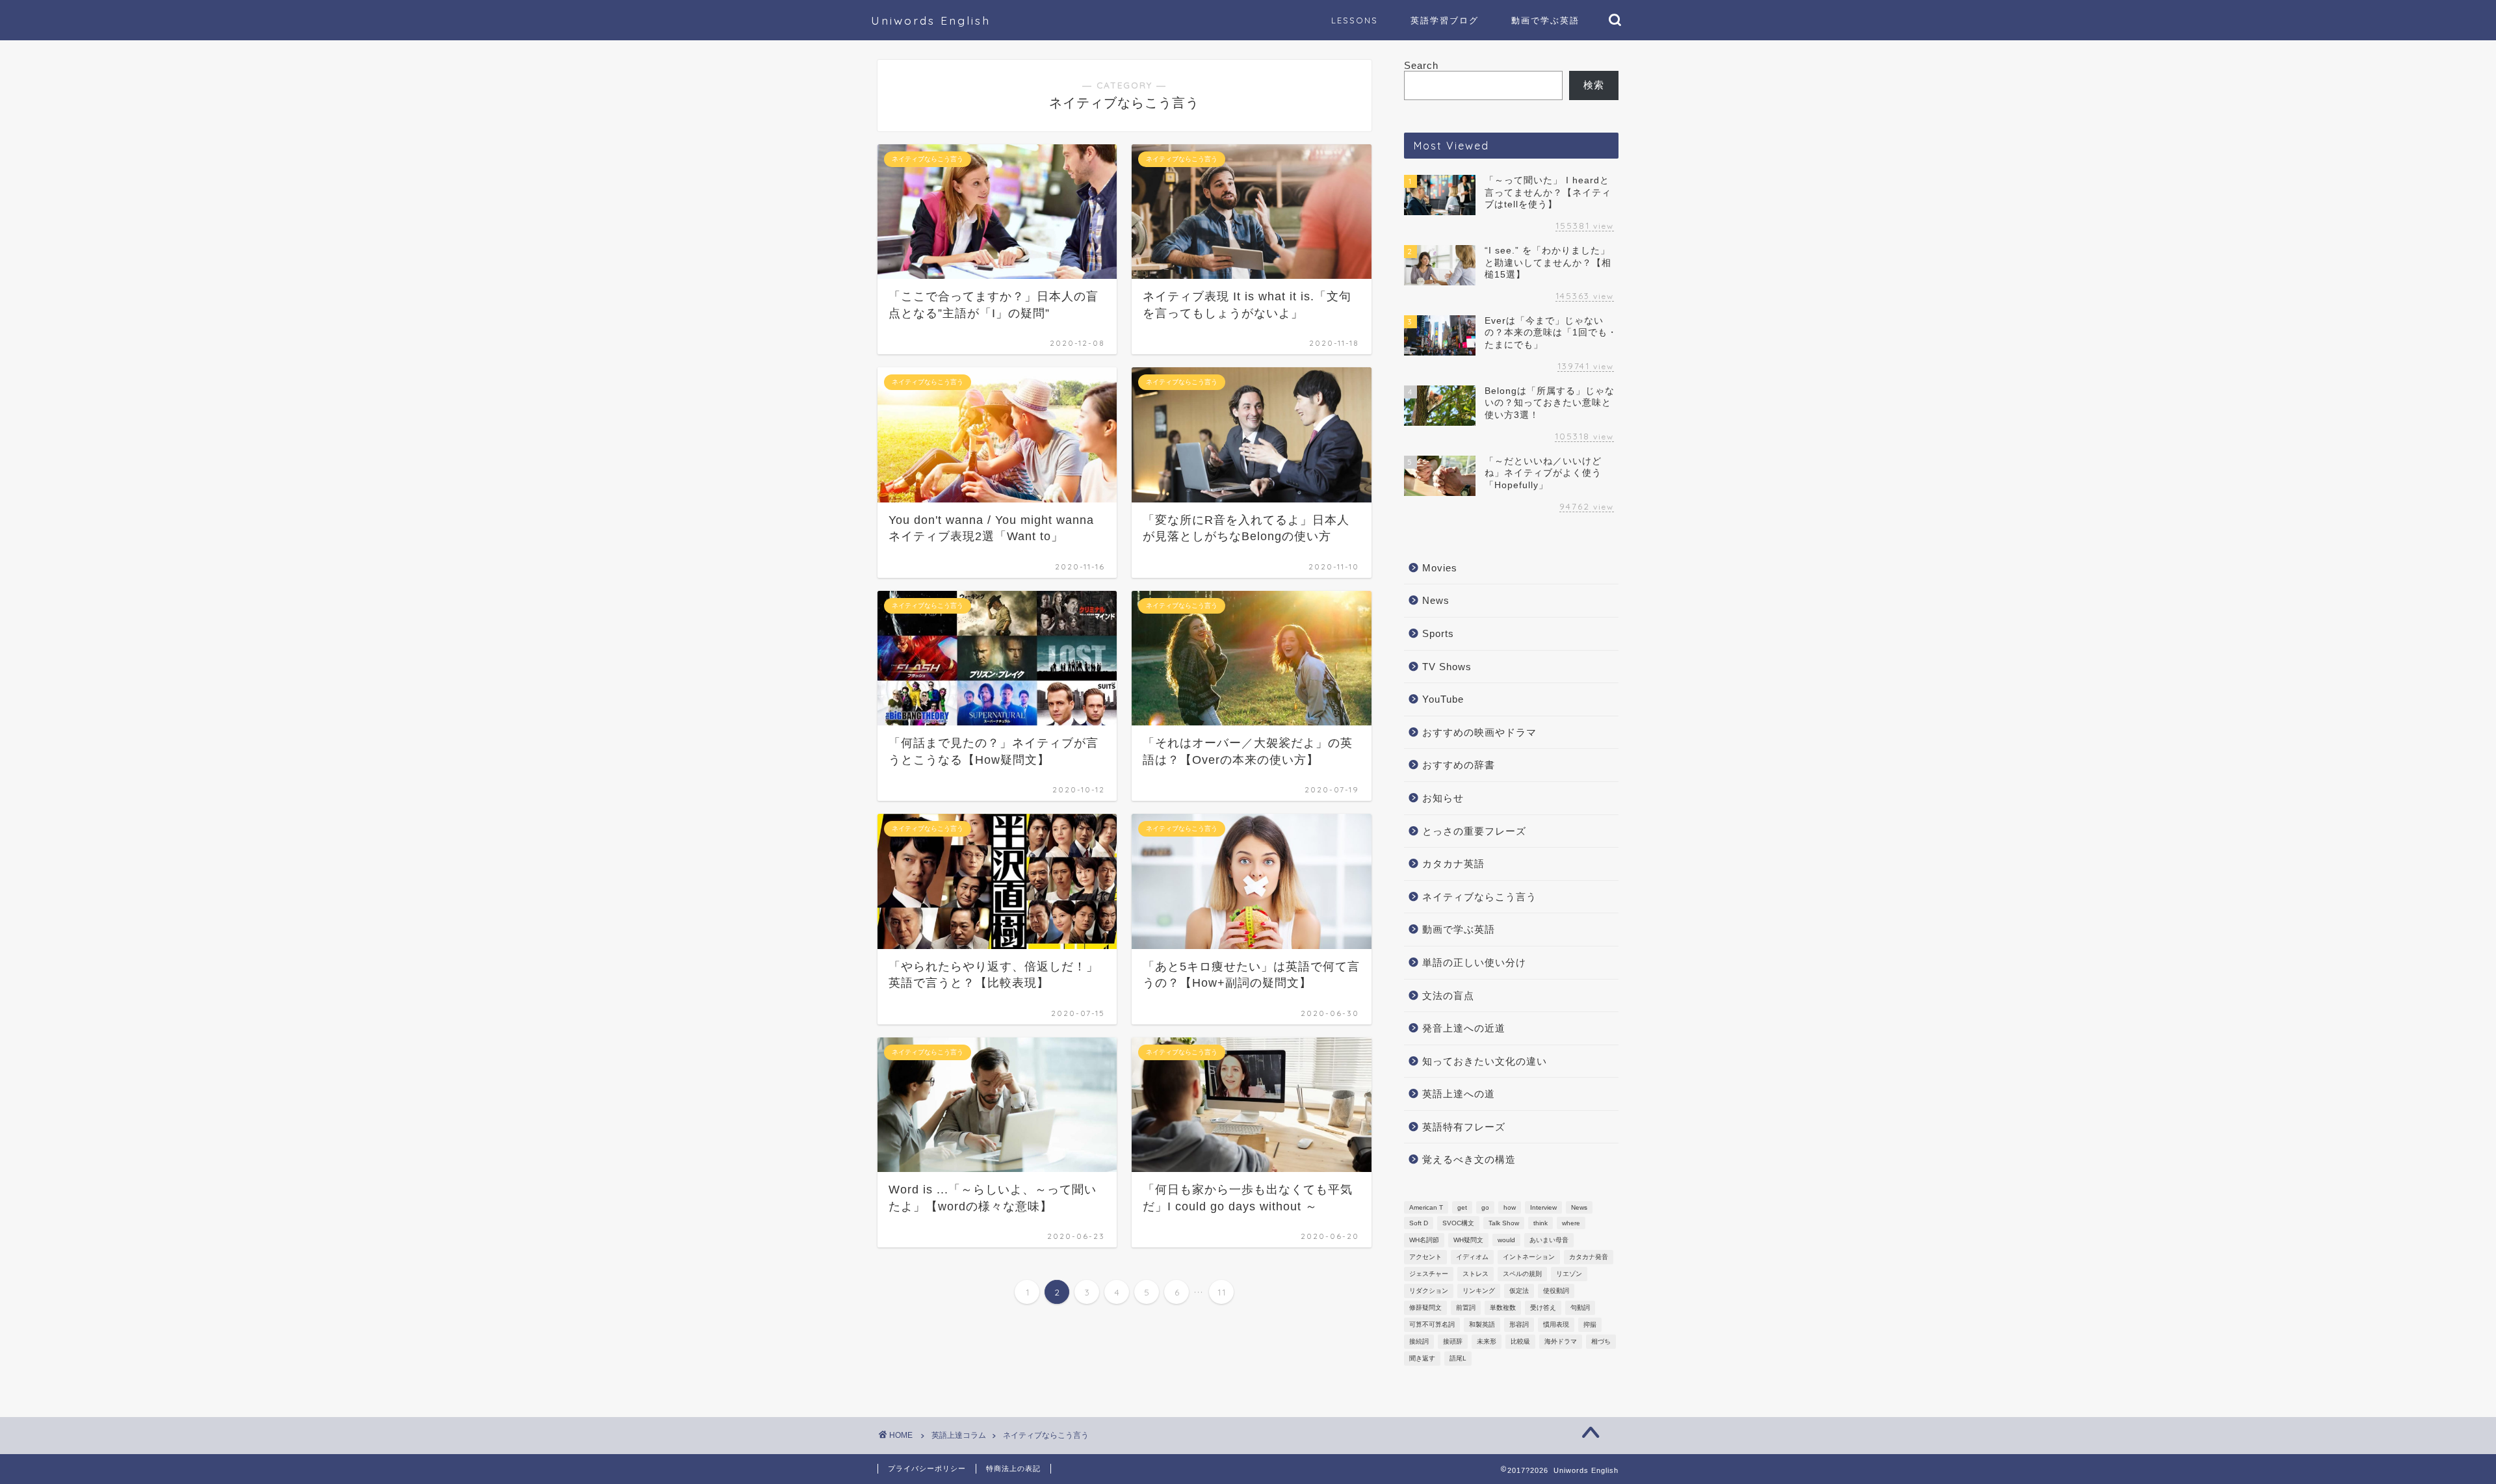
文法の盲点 (1448, 996)
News (1436, 600)
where (1571, 1223)
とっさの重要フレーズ (1474, 831)
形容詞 (1519, 1324)
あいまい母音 (1549, 1240)
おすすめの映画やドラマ (1479, 732)
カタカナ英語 (1453, 864)
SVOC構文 (1458, 1223)
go (1485, 1207)
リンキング (1479, 1291)
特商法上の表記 (1013, 1468)
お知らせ (1443, 798)
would (1506, 1240)
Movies (1440, 568)
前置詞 (1466, 1308)
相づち (1601, 1341)
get (1462, 1207)
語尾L (1458, 1358)
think (1540, 1223)
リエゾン (1569, 1274)
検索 (1594, 85)
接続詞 (1419, 1341)
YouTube (1443, 699)
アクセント (1425, 1257)
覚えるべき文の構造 (1469, 1159)
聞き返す (1422, 1358)
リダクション (1429, 1291)
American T (1426, 1207)
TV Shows (1447, 667)
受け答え (1543, 1308)
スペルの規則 (1522, 1274)
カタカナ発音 (1589, 1257)
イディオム (1472, 1257)
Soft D (1419, 1223)
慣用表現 (1556, 1324)
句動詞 (1580, 1308)
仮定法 (1519, 1291)
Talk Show (1504, 1223)
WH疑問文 (1468, 1240)
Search (1421, 65)
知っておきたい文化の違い (1485, 1061)
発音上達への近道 (1464, 1028)
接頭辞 (1453, 1341)
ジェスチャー (1429, 1274)
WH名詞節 (1424, 1240)
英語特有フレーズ (1464, 1127)
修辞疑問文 (1425, 1308)
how (1510, 1207)
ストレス (1475, 1274)
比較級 (1520, 1341)
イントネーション (1529, 1257)
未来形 (1487, 1341)
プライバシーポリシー (927, 1468)
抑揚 (1590, 1324)
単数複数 (1503, 1308)
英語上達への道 (1459, 1094)
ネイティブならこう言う (1479, 897)
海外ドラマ (1561, 1341)
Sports (1438, 633)
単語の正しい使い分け (1474, 962)
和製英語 (1482, 1324)
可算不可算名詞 (1432, 1324)
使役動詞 (1556, 1291)
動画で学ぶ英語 (1459, 929)
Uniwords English (931, 20)
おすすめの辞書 (1459, 765)
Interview (1543, 1207)
